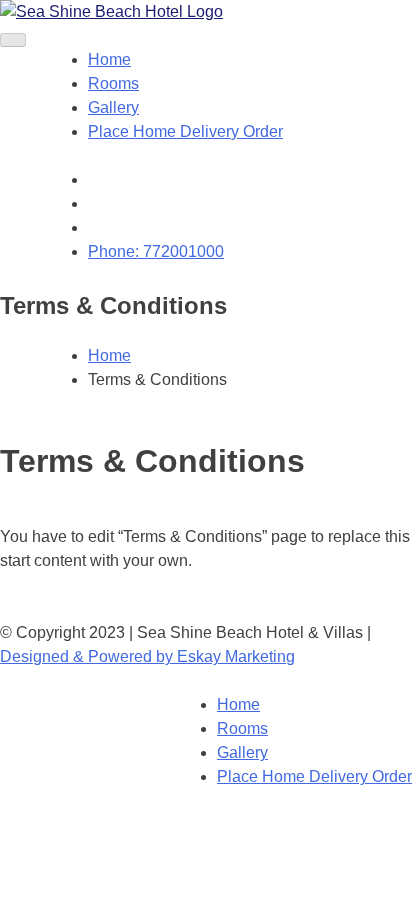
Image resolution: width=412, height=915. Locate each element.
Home (109, 59)
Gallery (113, 107)
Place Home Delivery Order (185, 131)
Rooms (113, 83)
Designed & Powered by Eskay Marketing (147, 656)
